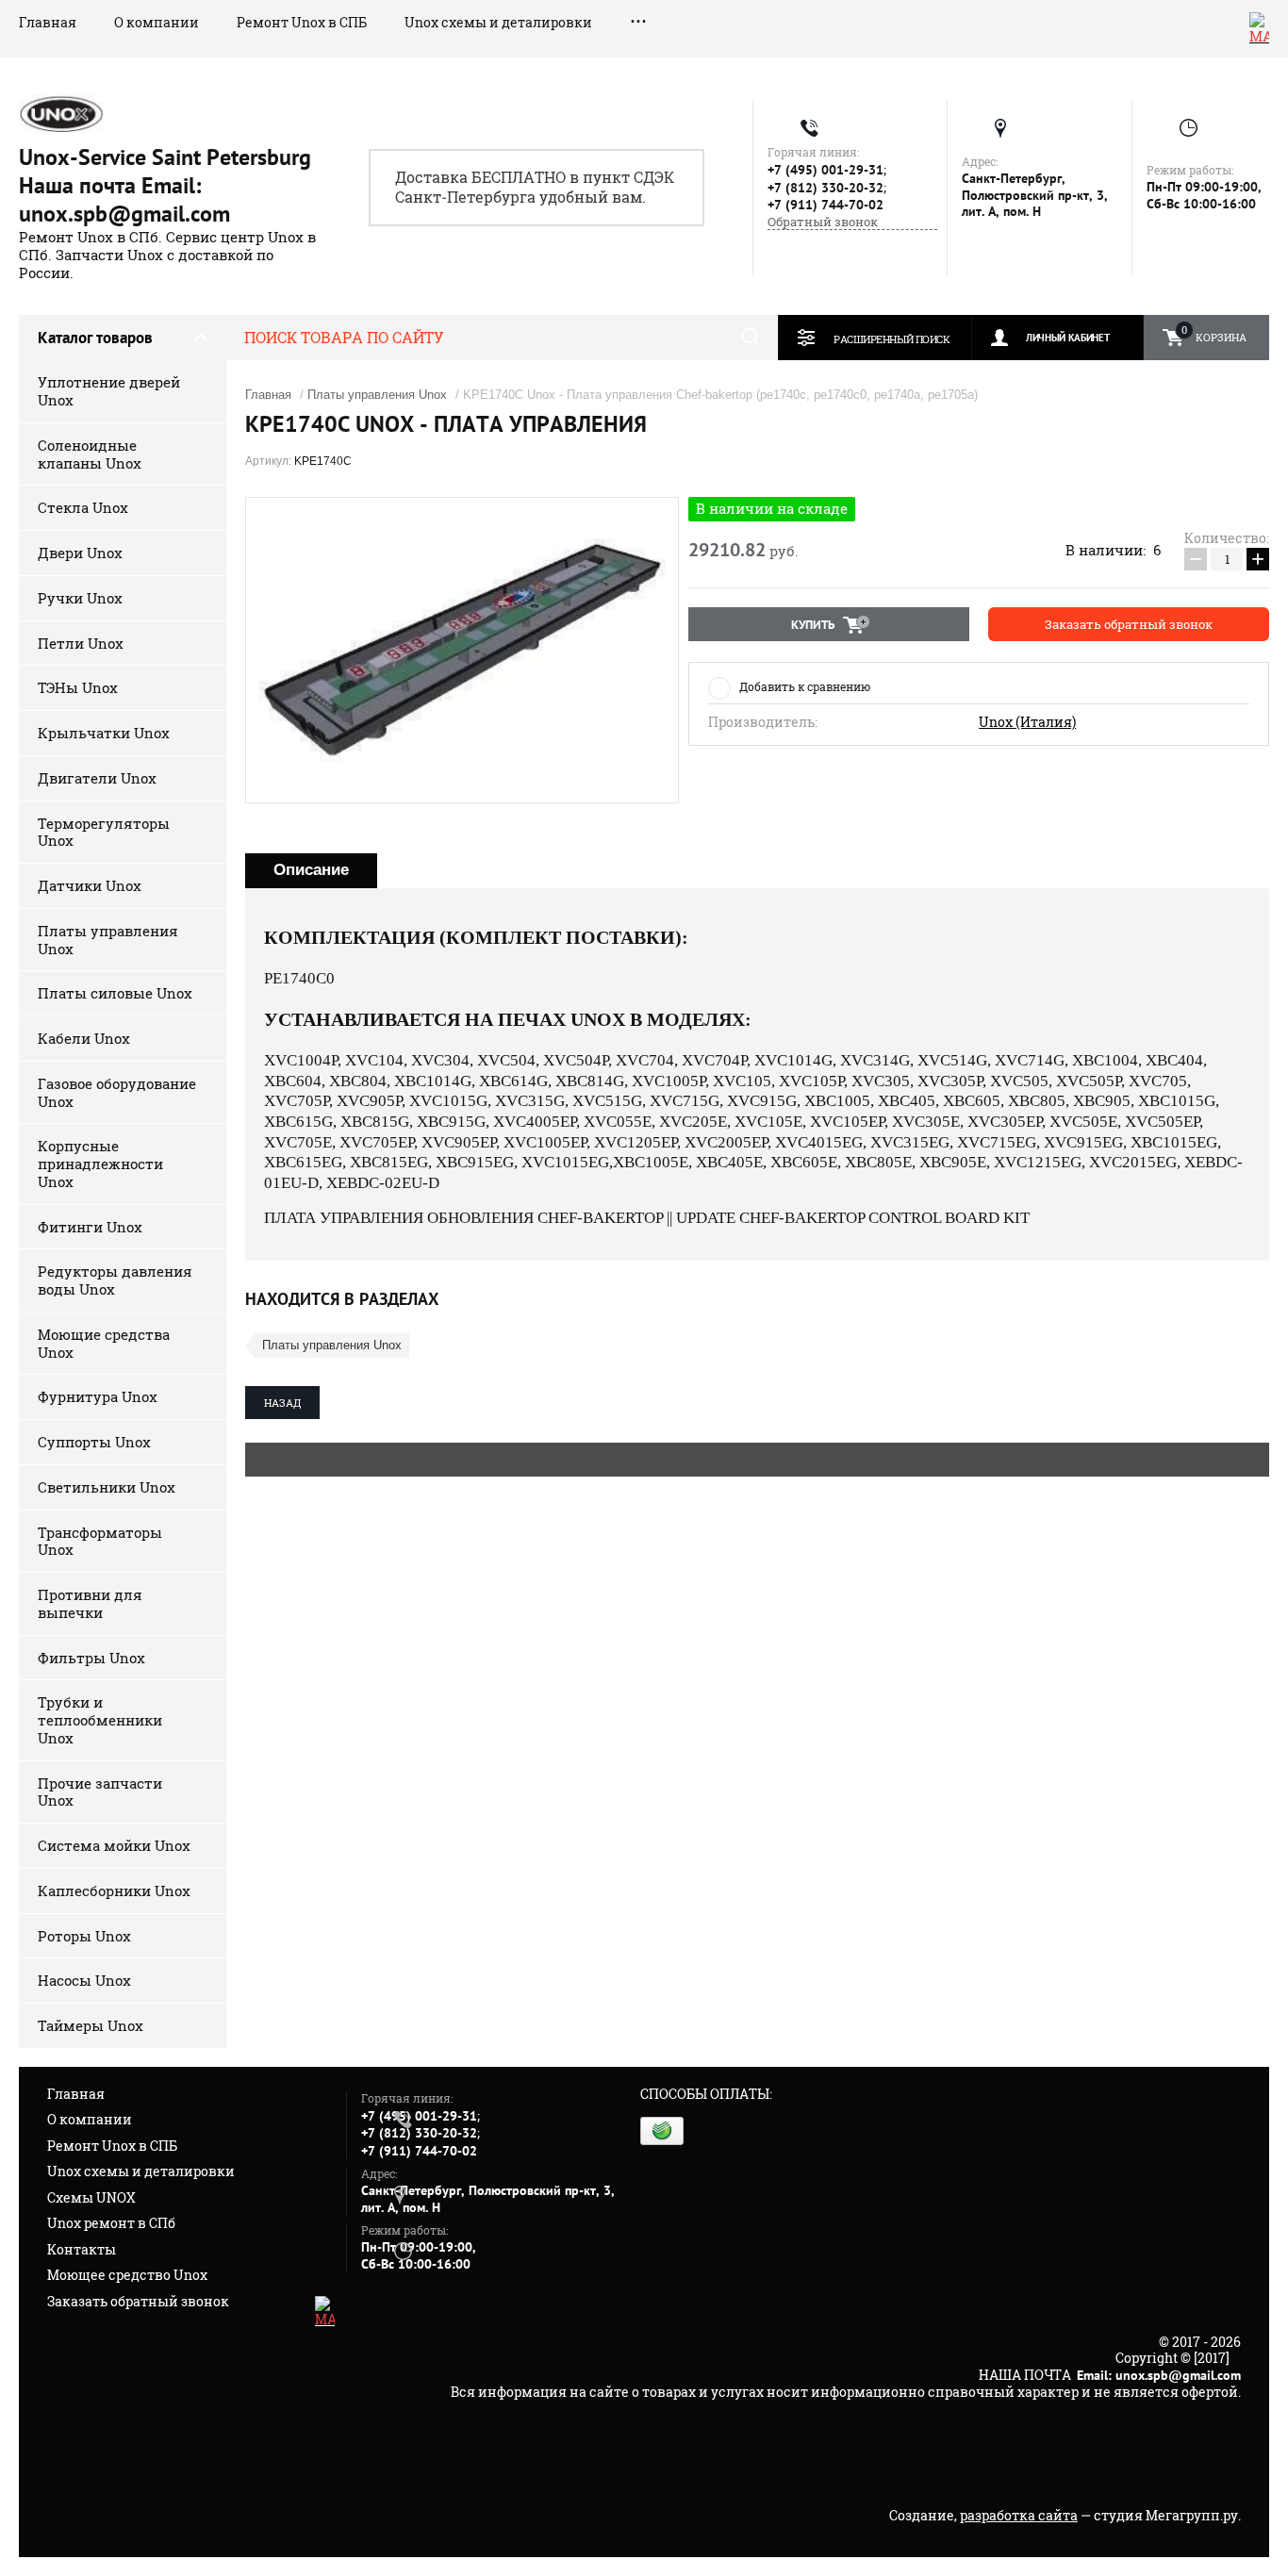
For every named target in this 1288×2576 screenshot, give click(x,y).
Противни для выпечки (90, 1603)
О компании (157, 22)
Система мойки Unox (114, 1845)
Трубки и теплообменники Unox (100, 1720)
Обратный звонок (823, 222)
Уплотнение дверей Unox (109, 391)
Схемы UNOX (91, 2197)
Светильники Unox (107, 1487)
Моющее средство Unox (127, 2275)
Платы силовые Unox (115, 993)
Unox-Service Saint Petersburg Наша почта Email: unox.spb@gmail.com (165, 185)
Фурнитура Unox (98, 1396)
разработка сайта (1019, 2515)
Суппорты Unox (94, 1442)
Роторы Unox (84, 1936)
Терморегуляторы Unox (104, 832)
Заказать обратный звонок (138, 2301)
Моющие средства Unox (104, 1343)
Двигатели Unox (97, 778)
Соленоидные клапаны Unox (90, 454)
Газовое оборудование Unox (117, 1092)
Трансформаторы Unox (100, 1541)
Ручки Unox (80, 598)
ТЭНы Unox (78, 687)
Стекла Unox (83, 507)
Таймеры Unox (91, 2025)
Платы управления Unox (108, 940)
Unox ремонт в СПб (111, 2223)
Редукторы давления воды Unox (115, 1280)
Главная (48, 22)
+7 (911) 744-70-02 (826, 205)
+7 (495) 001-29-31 (826, 170)
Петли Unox (81, 643)
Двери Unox (80, 553)
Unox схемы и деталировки (498, 22)
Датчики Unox (90, 885)
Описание (311, 870)
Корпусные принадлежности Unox (100, 1164)
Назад (282, 1403)
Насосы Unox (84, 1980)
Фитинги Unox (90, 1227)
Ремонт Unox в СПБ (302, 22)
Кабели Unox (84, 1038)
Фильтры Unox (91, 1658)
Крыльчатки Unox (104, 733)
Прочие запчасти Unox (100, 1792)
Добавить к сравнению (805, 686)
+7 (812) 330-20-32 (826, 188)
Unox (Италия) (1027, 722)
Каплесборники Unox (114, 1891)
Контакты (82, 2249)
